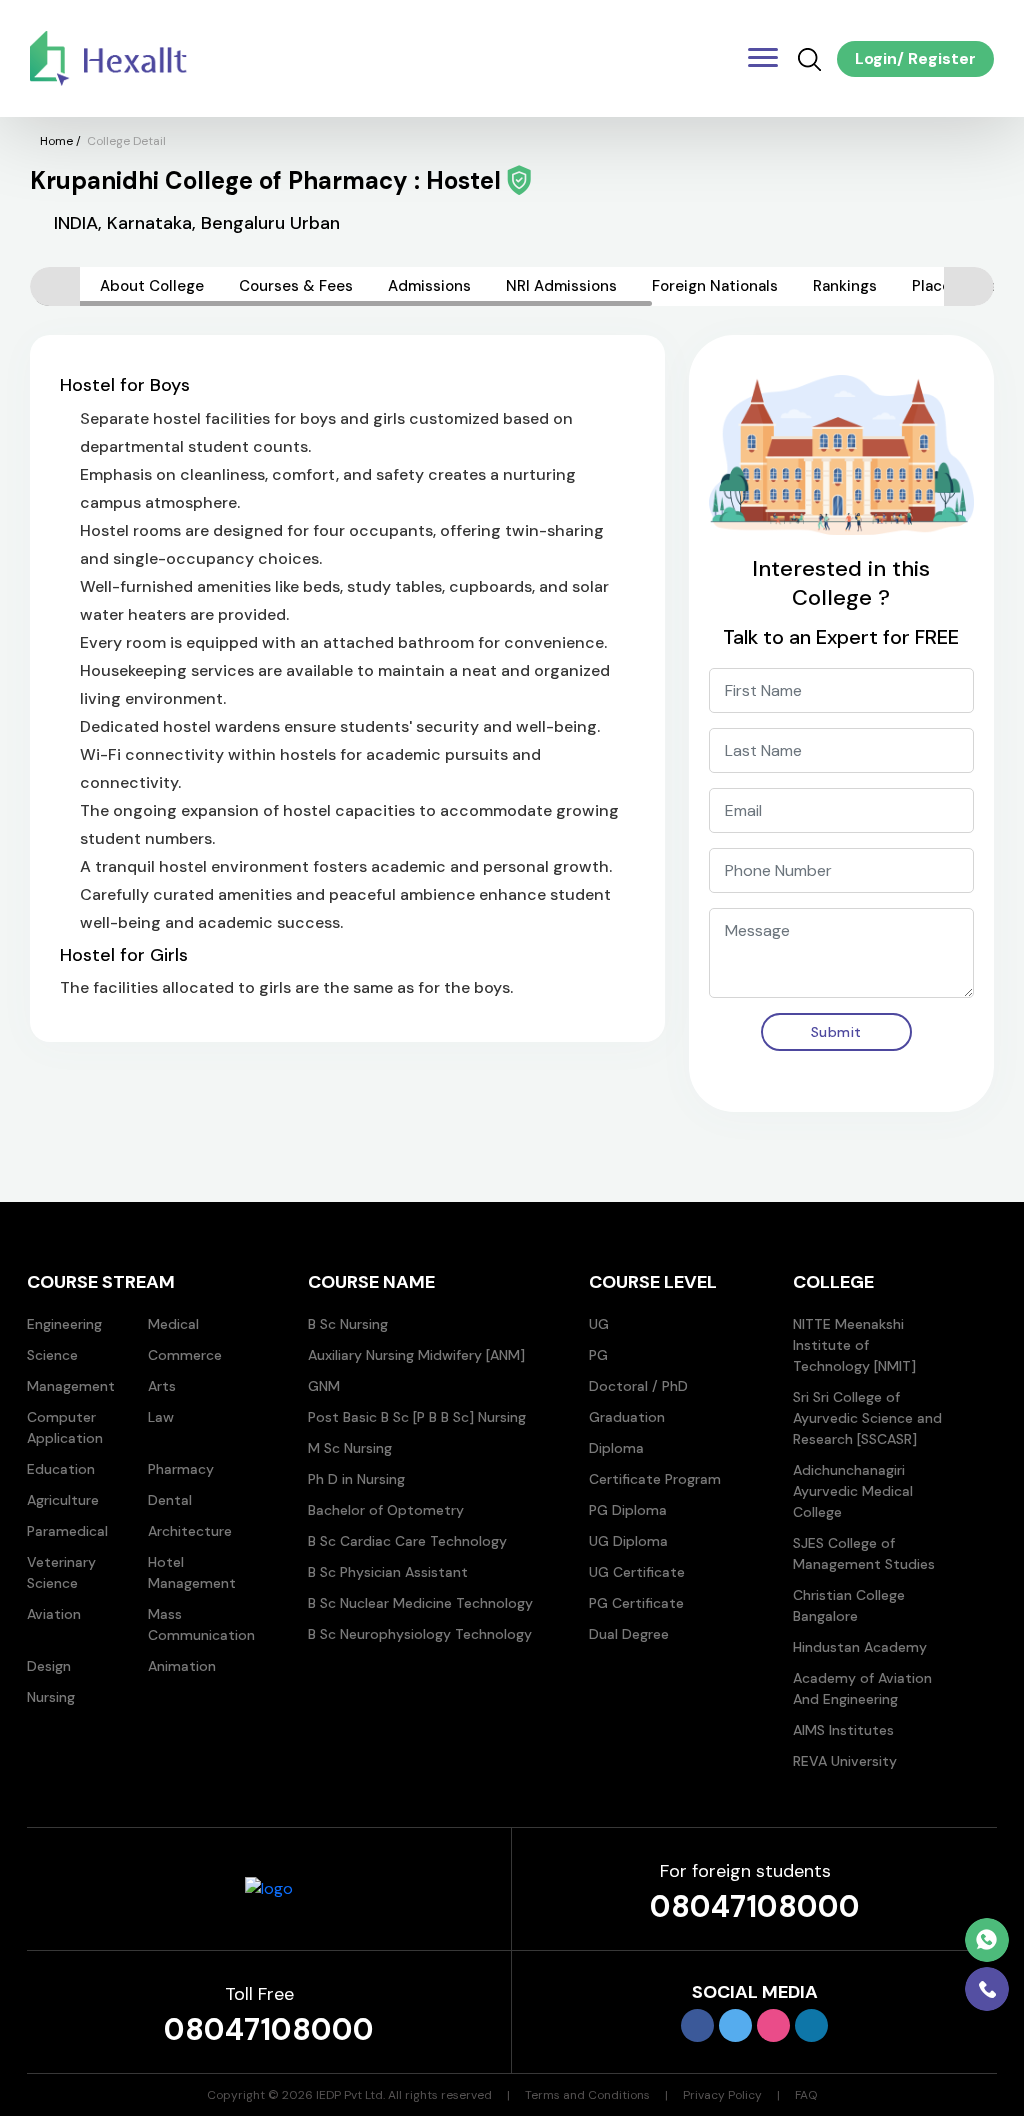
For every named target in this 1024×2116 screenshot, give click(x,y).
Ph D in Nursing (356, 1479)
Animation (182, 1666)
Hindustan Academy (860, 1647)
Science (52, 1355)
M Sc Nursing (350, 1448)
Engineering (64, 1324)
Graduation (627, 1417)
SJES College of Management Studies (864, 1553)
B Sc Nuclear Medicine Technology (420, 1603)
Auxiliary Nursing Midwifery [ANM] (416, 1355)
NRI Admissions (561, 286)
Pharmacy (181, 1469)
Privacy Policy (722, 2095)
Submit (836, 1032)
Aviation (54, 1614)
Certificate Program (655, 1479)
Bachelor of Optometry (386, 1510)
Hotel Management (192, 1572)
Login (876, 58)
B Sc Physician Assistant (388, 1572)
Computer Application (65, 1427)
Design (49, 1666)
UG (599, 1324)
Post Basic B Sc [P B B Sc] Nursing (417, 1417)
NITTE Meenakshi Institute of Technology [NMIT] (854, 1345)
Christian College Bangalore (849, 1605)
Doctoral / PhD (638, 1386)
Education (61, 1469)
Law (161, 1417)
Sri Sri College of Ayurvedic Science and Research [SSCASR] (867, 1418)
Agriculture (63, 1500)
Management (71, 1386)
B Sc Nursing (348, 1324)
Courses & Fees (296, 286)
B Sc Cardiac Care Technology (407, 1541)
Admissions (429, 286)
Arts (162, 1386)
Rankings (845, 286)
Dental (170, 1500)
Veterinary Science (61, 1572)
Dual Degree (629, 1634)
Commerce (185, 1355)
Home (56, 141)
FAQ (806, 2095)
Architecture (190, 1531)
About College (152, 286)
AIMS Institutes (843, 1730)
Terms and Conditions (587, 2095)
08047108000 (755, 1906)
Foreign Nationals (715, 286)
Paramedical (67, 1531)
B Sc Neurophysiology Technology (420, 1634)
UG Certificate (637, 1572)
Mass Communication (201, 1624)
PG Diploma (628, 1510)
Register (940, 58)
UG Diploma (628, 1541)
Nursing (51, 1697)
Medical (173, 1324)
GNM (324, 1386)
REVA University (845, 1761)
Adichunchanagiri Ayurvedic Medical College (853, 1491)
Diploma (616, 1448)
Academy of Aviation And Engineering (862, 1688)
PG (598, 1355)
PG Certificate (636, 1603)
